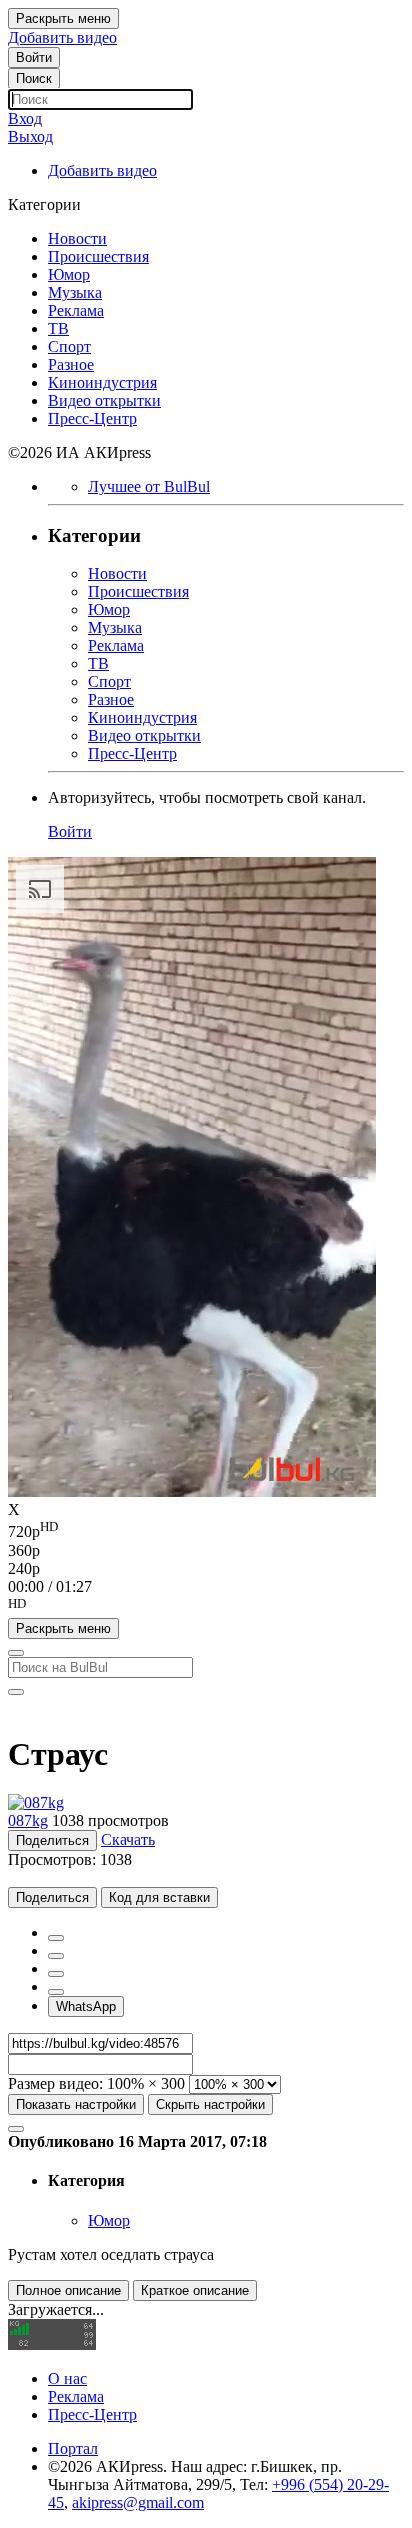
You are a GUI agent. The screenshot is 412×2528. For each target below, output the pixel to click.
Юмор (109, 2220)
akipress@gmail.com (138, 2502)
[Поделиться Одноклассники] (56, 1974)
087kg (28, 1820)
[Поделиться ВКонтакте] (56, 1992)
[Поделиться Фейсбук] (56, 1938)
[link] (34, 57)
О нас (67, 2378)
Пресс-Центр (92, 2414)
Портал (73, 2448)
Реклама (76, 2396)
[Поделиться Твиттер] (56, 1956)
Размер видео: (55, 2083)
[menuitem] (206, 1530)
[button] (206, 1607)
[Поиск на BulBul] (16, 1653)
